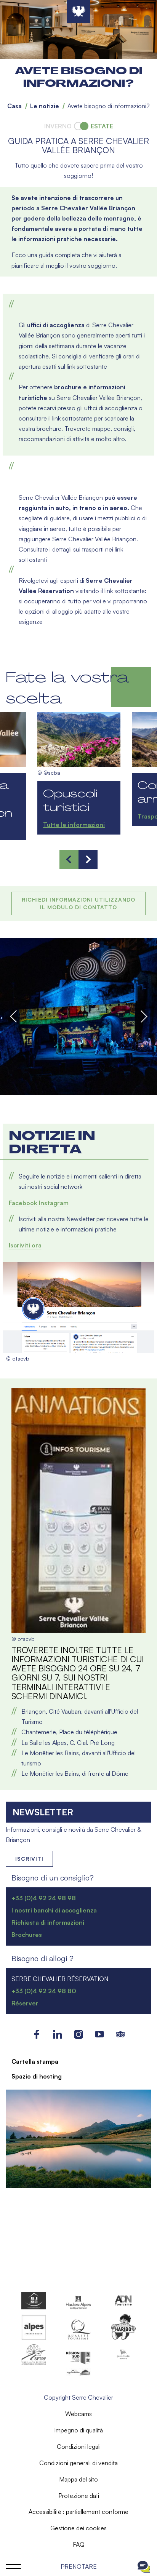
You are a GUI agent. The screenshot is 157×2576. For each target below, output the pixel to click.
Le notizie (45, 106)
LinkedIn (58, 2034)
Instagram (54, 1203)
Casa (14, 106)
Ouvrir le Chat (144, 2566)
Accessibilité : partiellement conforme (78, 2512)
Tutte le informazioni (74, 825)
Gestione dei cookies (78, 2528)
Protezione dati (79, 2496)
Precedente (14, 1016)
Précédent (69, 859)
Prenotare (79, 2566)
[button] (78, 1017)
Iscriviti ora (25, 1245)
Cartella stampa (35, 2061)
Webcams (78, 2414)
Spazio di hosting (37, 2076)
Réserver (25, 2003)
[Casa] (78, 11)
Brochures (27, 1935)
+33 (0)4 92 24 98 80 (44, 1991)
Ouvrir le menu (13, 2566)
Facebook (23, 1203)
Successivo (143, 1016)
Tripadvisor (121, 2034)
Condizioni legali (79, 2446)
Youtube (100, 2034)
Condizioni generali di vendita (78, 2463)
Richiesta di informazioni (48, 1922)
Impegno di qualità (78, 2430)
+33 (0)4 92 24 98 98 (44, 1898)
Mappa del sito (78, 2479)
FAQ (79, 2544)
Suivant (88, 859)
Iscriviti (29, 1859)
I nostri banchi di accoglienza (54, 1910)
